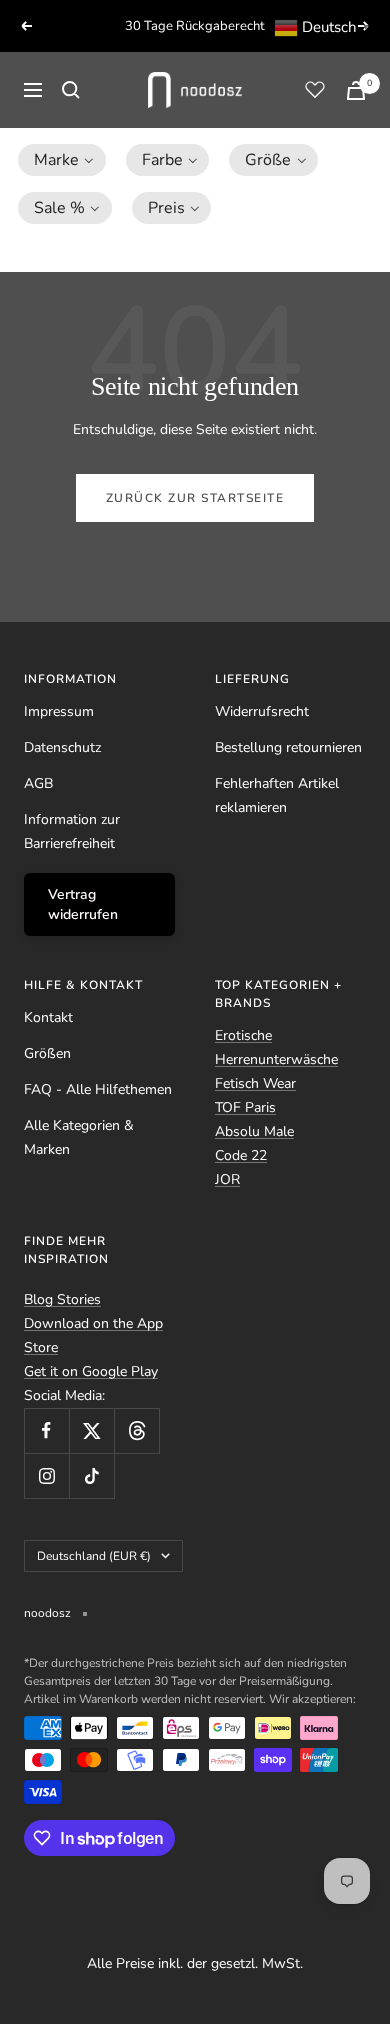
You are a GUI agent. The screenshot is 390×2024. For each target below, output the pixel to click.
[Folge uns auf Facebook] (46, 1430)
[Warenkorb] (356, 90)
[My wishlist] (315, 89)
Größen (47, 1053)
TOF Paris (245, 1107)
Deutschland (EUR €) (94, 1556)
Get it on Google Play (91, 1371)
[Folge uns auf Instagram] (46, 1475)
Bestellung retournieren (288, 747)
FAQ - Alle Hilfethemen (98, 1089)
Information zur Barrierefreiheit (72, 831)
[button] (62, 160)
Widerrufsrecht (262, 711)
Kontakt (48, 1017)
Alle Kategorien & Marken (79, 1137)
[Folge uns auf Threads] (136, 1430)
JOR (227, 1179)
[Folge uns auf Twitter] (91, 1430)
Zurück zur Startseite (195, 498)
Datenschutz (62, 747)
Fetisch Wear (255, 1083)
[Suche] (71, 90)
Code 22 (241, 1155)
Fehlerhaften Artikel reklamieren (277, 795)
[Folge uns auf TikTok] (91, 1475)
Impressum (59, 711)
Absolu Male (254, 1131)
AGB (38, 783)
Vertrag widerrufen (83, 904)
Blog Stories (62, 1299)
